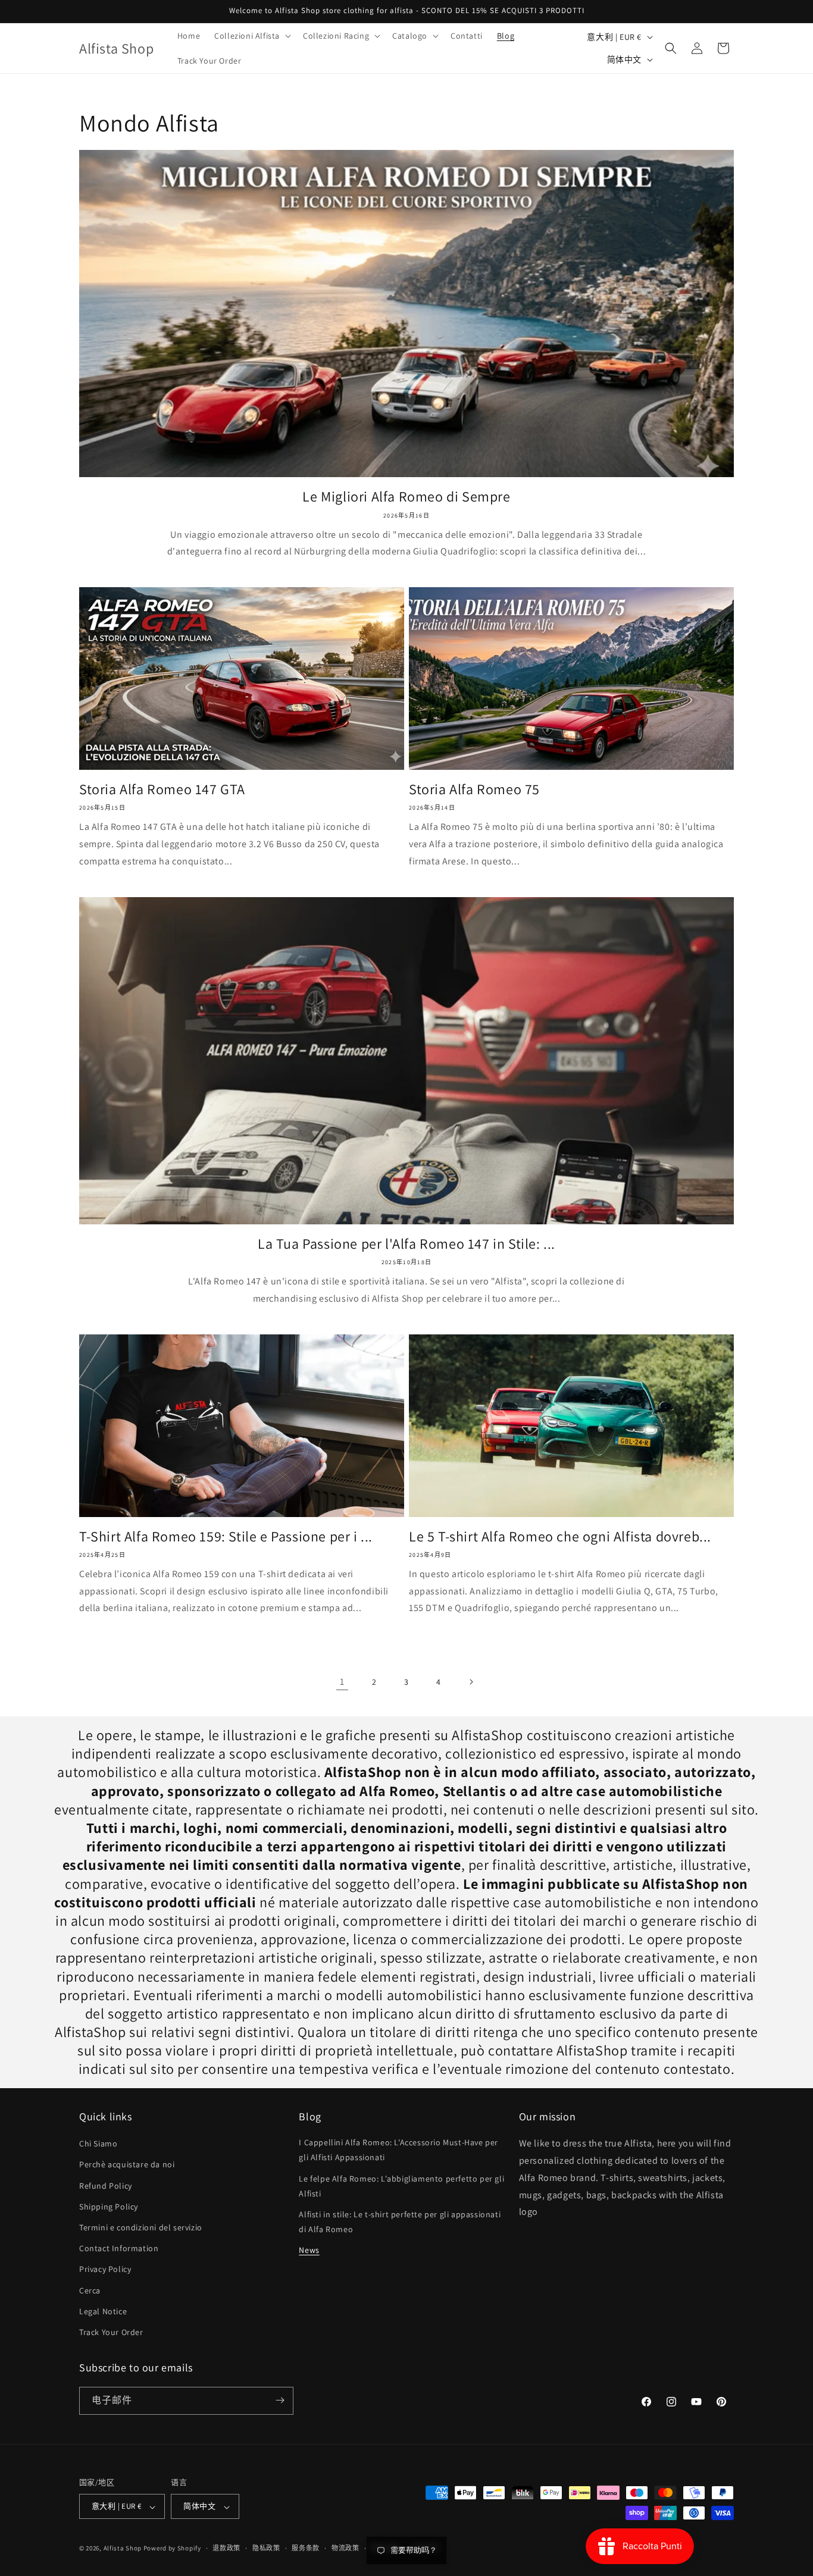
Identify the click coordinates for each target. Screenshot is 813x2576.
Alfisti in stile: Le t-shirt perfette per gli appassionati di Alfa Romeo (400, 2222)
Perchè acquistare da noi (127, 2164)
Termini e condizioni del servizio (141, 2227)
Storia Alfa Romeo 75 (474, 789)
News (309, 2250)
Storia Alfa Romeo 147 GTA (162, 789)
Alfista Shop (123, 2549)
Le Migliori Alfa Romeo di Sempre (406, 496)
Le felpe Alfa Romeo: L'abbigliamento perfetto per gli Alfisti (401, 2185)
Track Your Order (111, 2332)
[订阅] (280, 2400)
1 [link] (342, 1682)
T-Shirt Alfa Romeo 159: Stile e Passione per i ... (226, 1536)
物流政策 (345, 2549)
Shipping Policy (109, 2207)
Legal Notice (103, 2311)
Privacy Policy (105, 2269)
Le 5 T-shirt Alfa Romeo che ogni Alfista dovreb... (560, 1536)
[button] (251, 36)
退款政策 (226, 2549)
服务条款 (306, 2549)
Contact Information (119, 2248)
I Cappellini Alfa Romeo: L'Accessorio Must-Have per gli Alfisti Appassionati (398, 2150)
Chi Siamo (98, 2143)
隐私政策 (266, 2549)
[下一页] (471, 1682)
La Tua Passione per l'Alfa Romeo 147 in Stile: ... (406, 1244)
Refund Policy (106, 2185)
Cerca (90, 2290)
